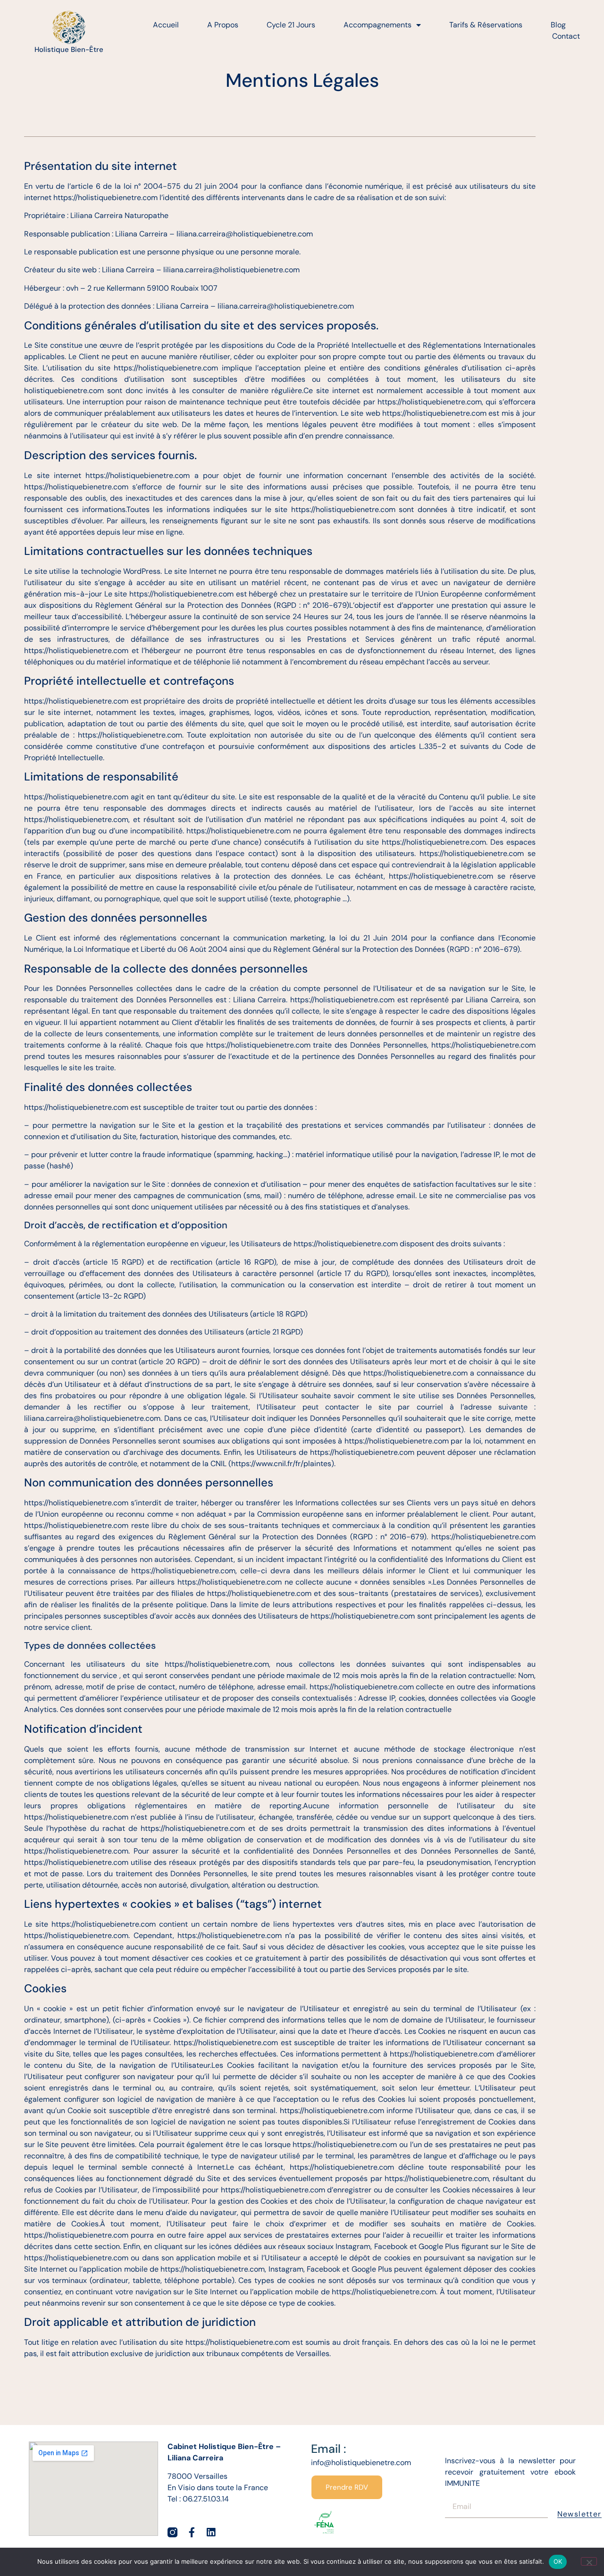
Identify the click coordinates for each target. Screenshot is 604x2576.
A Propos (223, 25)
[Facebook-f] (192, 2532)
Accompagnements (377, 25)
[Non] (589, 2561)
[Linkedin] (211, 2532)
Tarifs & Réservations (486, 25)
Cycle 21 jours (291, 25)
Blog (558, 25)
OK (558, 2561)
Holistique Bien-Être (69, 50)
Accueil (166, 25)
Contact (566, 36)
